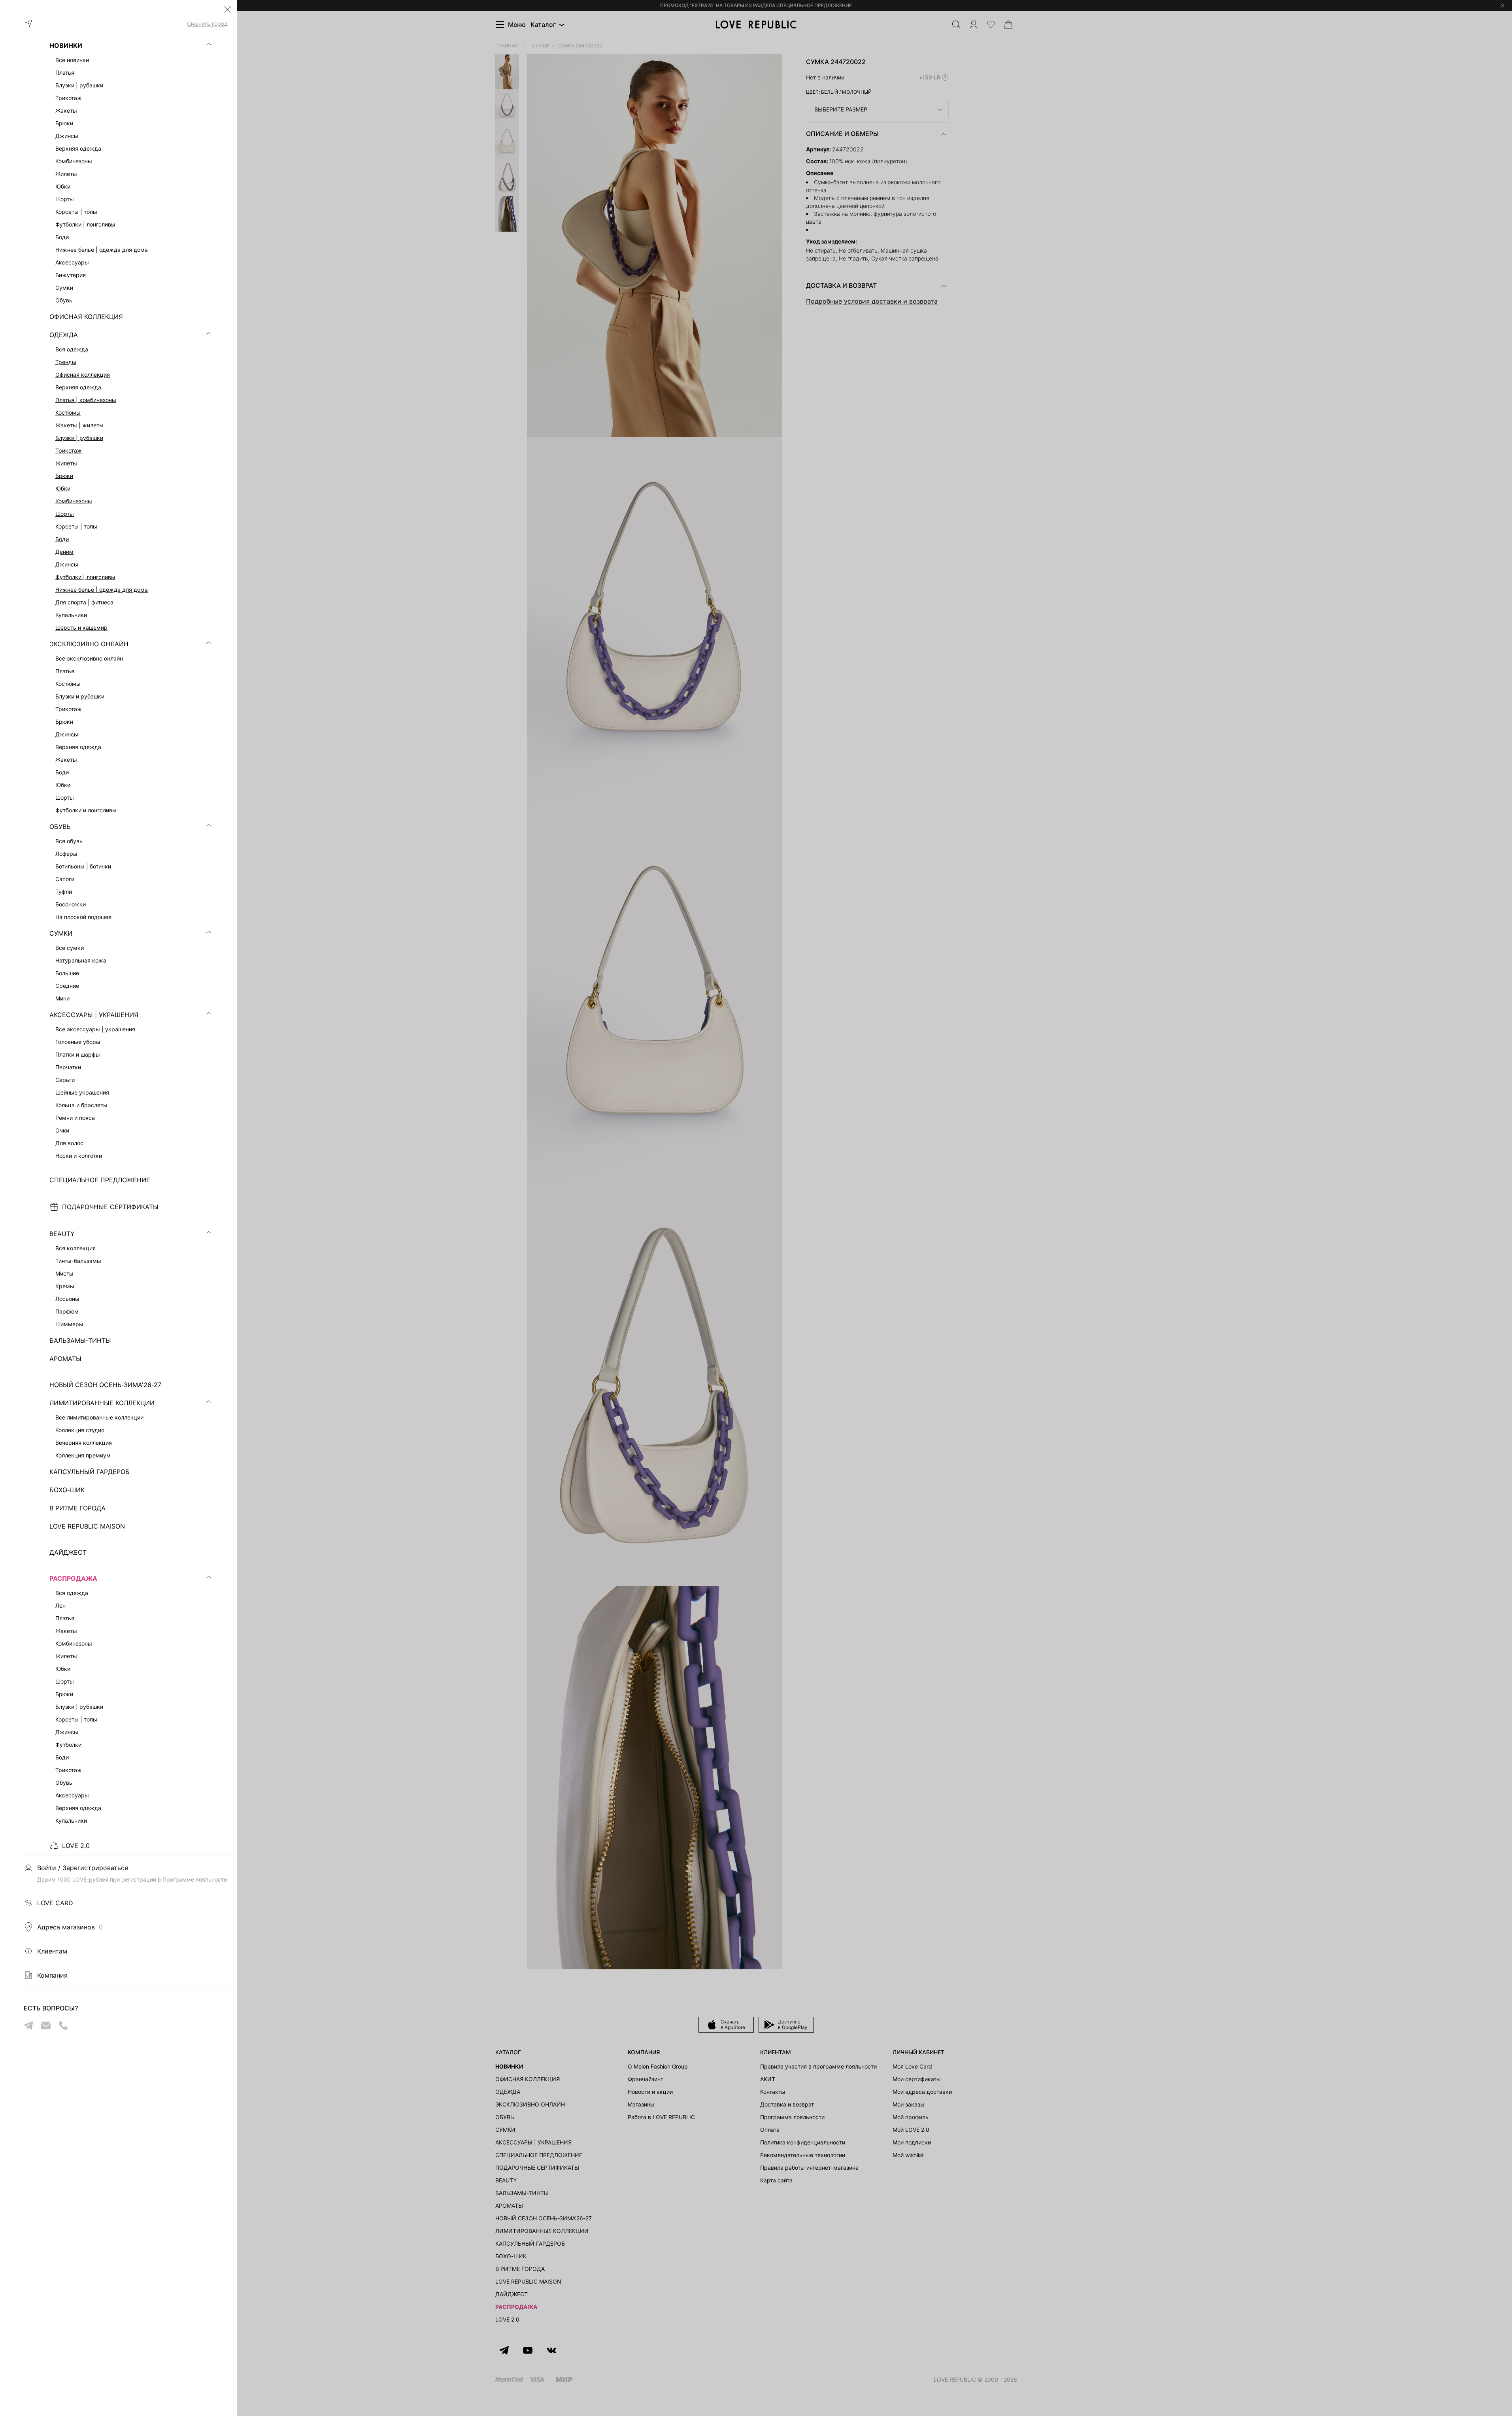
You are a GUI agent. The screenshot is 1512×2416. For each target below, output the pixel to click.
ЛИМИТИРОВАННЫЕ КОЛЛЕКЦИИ (102, 1403)
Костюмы (68, 412)
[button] (228, 9)
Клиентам (52, 1951)
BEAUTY (62, 1234)
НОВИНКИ (66, 45)
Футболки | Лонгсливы (85, 577)
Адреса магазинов (70, 1927)
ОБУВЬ (60, 827)
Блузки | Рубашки (79, 438)
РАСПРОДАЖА (73, 1578)
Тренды (66, 362)
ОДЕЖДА (64, 335)
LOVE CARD (55, 1903)
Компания (52, 1975)
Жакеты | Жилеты (79, 425)
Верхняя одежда (78, 387)
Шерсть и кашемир (81, 628)
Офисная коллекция (83, 375)
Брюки (64, 476)
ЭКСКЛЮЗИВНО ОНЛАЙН (89, 644)
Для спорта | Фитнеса (84, 602)
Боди (62, 539)
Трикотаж (69, 450)
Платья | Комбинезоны (86, 400)
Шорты (65, 514)
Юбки (63, 488)
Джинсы (67, 564)
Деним (64, 552)
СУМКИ (61, 933)
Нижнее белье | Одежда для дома (102, 590)
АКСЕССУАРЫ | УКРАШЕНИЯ (94, 1015)
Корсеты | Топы (76, 526)
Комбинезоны (74, 501)
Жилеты (66, 463)
